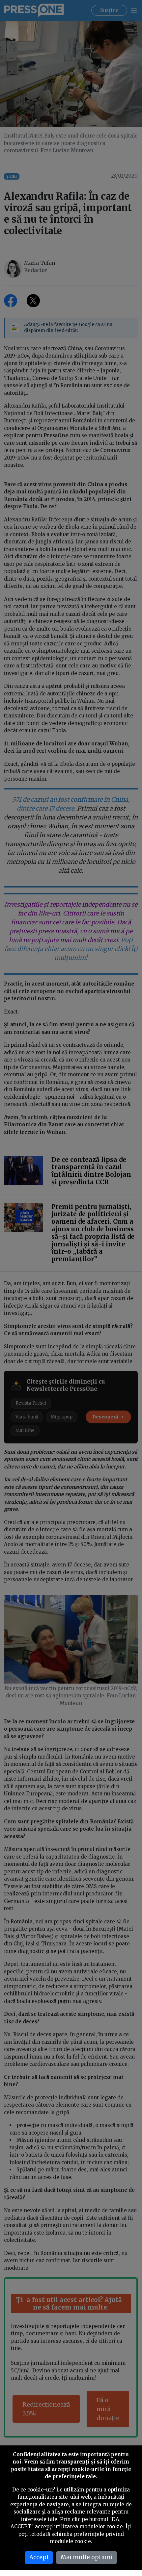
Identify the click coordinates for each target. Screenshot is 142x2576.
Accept (39, 2557)
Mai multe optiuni (87, 2557)
